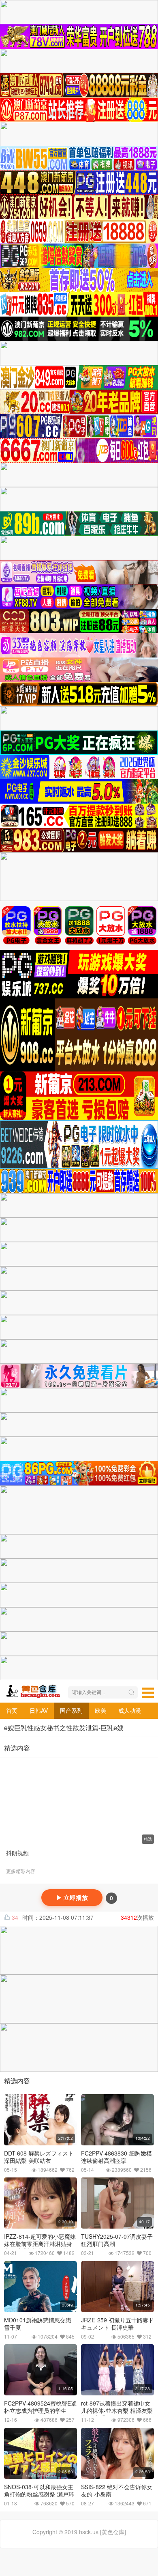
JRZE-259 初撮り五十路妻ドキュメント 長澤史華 (117, 2324)
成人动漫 (130, 1710)
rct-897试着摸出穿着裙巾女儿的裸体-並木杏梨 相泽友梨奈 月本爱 (117, 2410)
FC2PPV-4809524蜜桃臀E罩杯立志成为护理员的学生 (40, 2407)
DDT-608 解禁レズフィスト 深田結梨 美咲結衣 (39, 2157)
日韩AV (39, 1710)
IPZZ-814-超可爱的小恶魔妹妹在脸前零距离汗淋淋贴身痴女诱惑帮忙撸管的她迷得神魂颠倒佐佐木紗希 (40, 2247)
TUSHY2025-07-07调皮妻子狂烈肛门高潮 (117, 2240)
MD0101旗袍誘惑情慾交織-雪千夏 (39, 2324)
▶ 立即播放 (72, 1898)
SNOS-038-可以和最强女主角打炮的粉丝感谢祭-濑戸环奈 (39, 2494)
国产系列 (71, 1710)
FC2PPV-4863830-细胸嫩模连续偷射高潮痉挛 (116, 2157)
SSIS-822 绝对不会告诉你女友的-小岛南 (117, 2490)
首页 (12, 1710)
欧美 (100, 1710)
